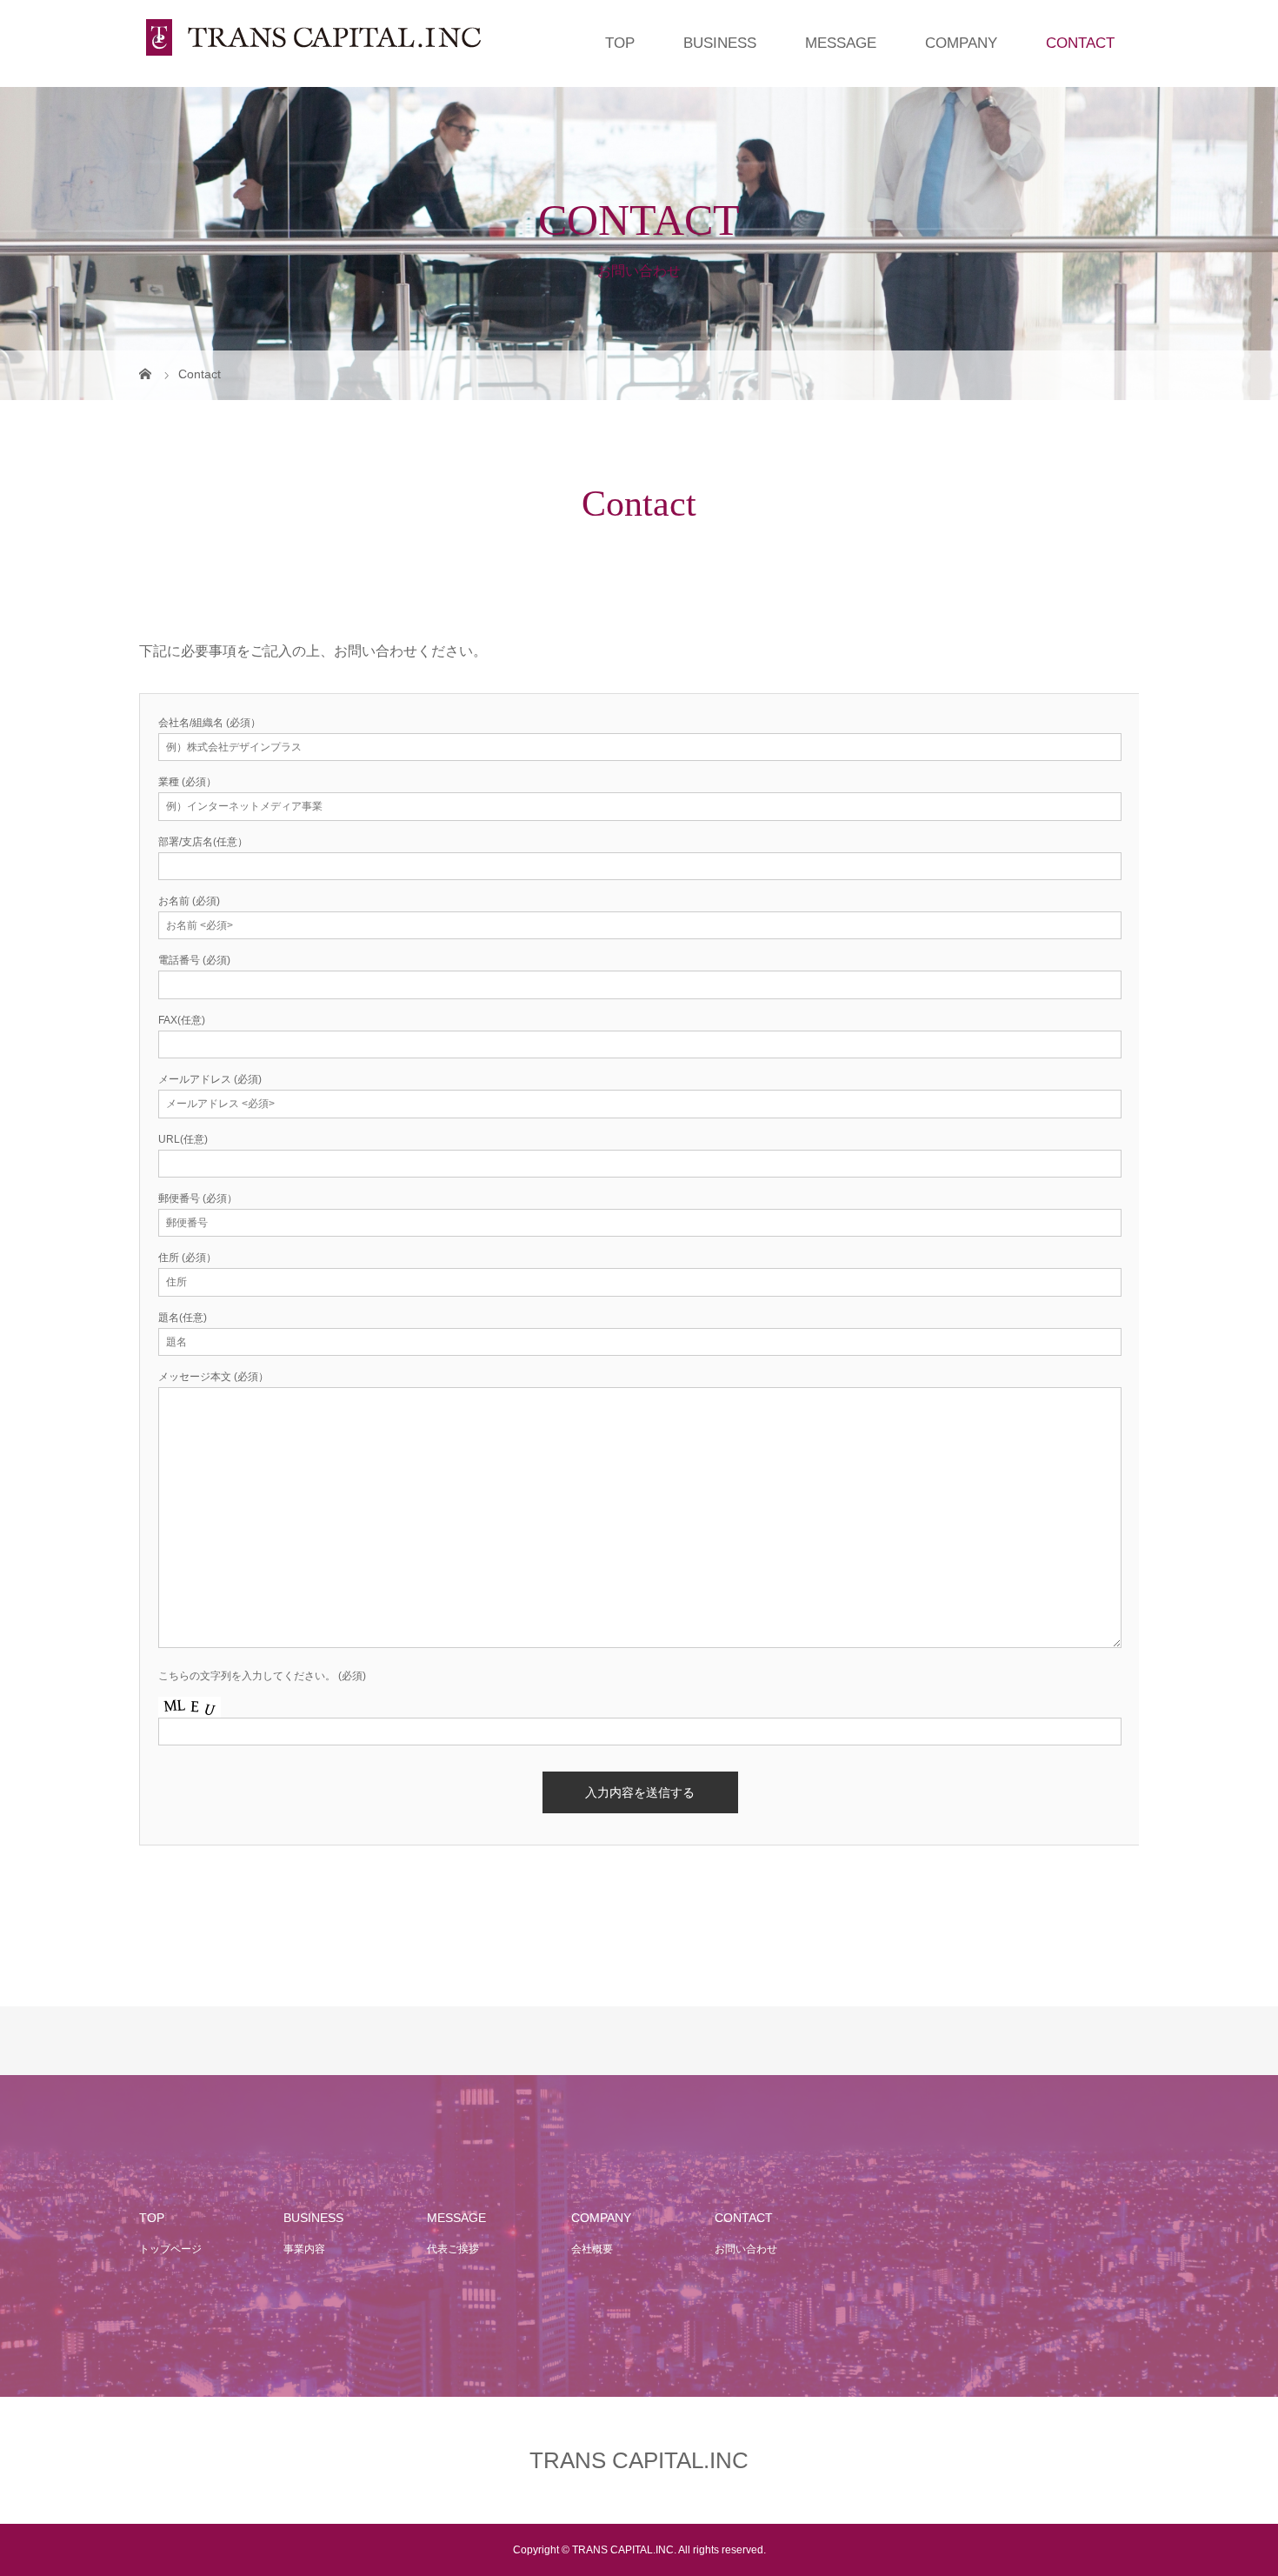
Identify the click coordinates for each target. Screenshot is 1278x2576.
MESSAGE (841, 43)
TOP (620, 43)
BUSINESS (720, 43)
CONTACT (1080, 43)
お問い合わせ (746, 2249)
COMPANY (961, 43)
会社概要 (592, 2249)
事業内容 (304, 2249)
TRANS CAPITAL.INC (639, 2460)
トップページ (170, 2249)
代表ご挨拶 (453, 2249)
